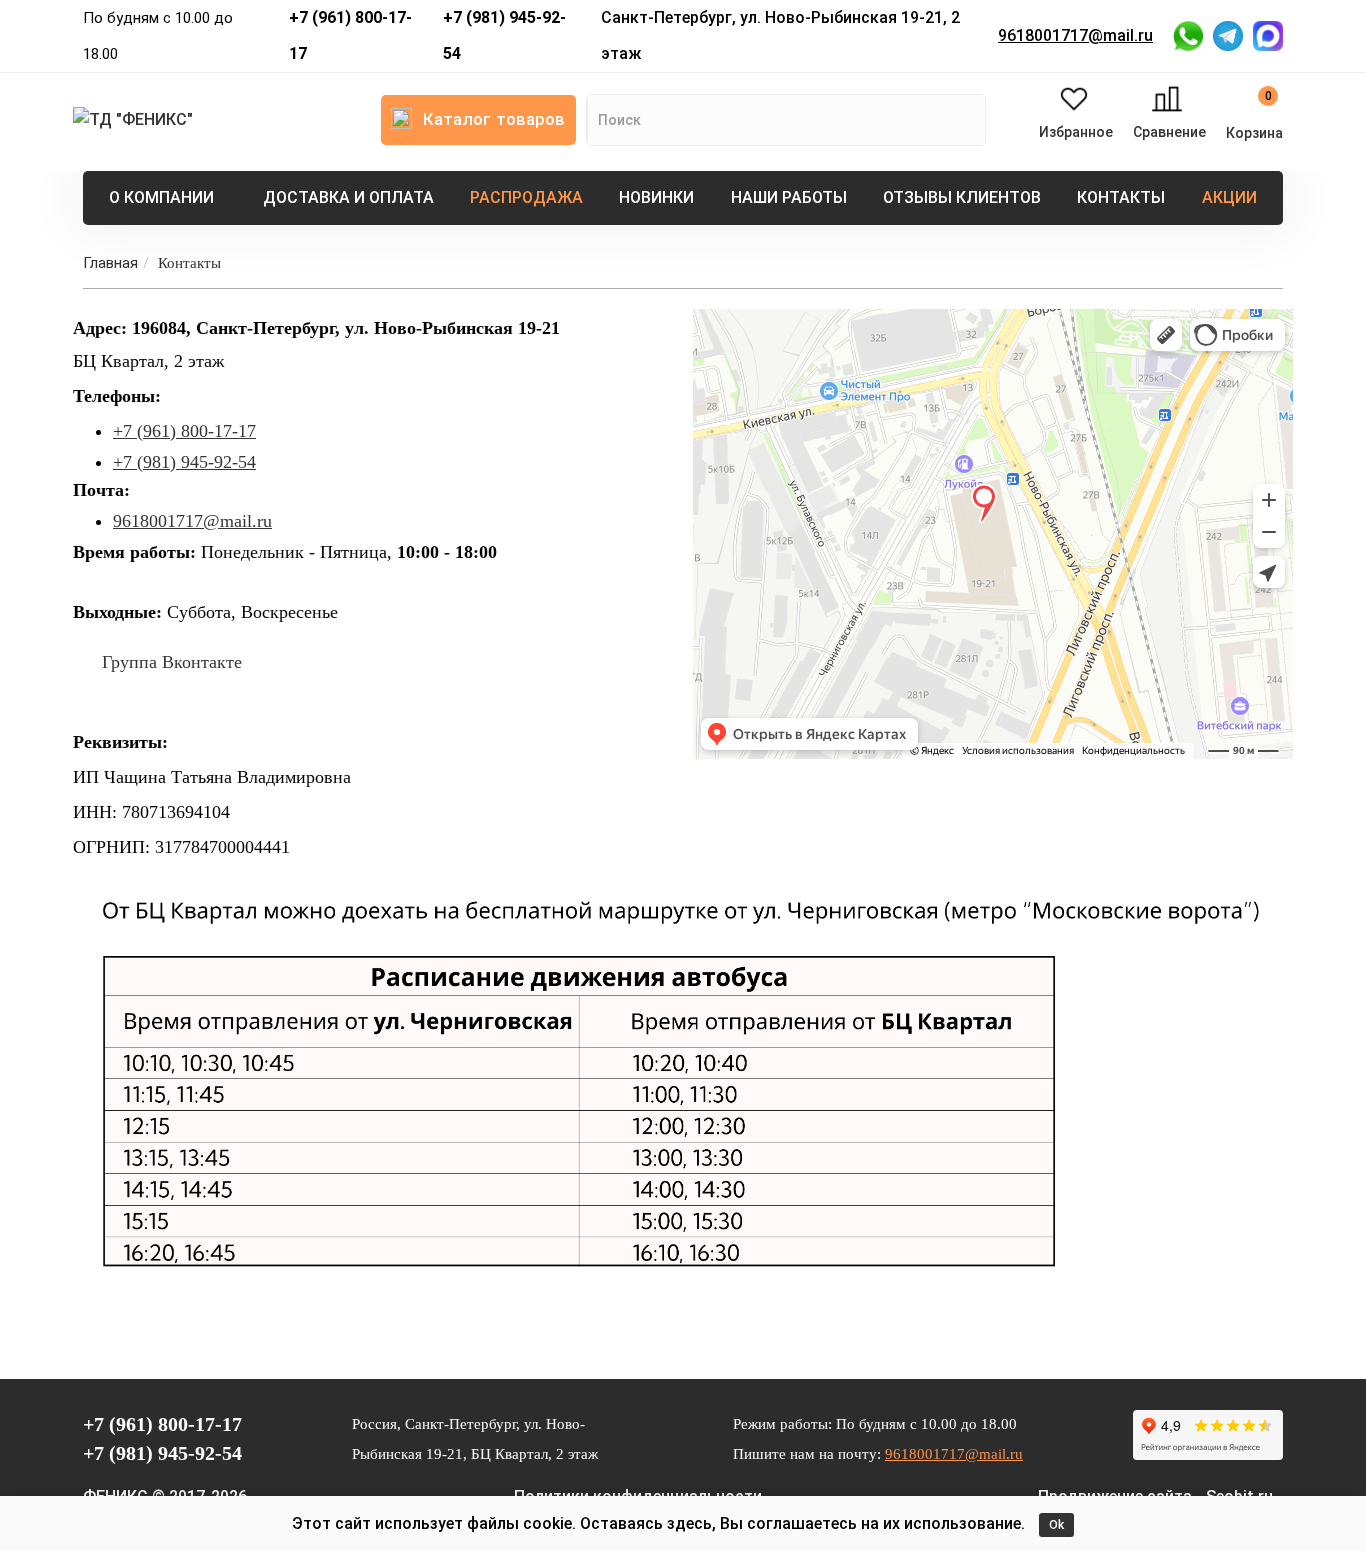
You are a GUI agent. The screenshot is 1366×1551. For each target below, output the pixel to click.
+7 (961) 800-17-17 (350, 35)
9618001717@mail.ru (1075, 35)
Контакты (1121, 197)
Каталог (494, 119)
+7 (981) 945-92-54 (504, 35)
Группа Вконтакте (172, 662)
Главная (110, 263)
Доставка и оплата (348, 197)
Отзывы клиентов (962, 197)
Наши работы (789, 197)
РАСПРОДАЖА (526, 197)
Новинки (656, 197)
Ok (1056, 1525)
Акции (1229, 197)
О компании (161, 197)
